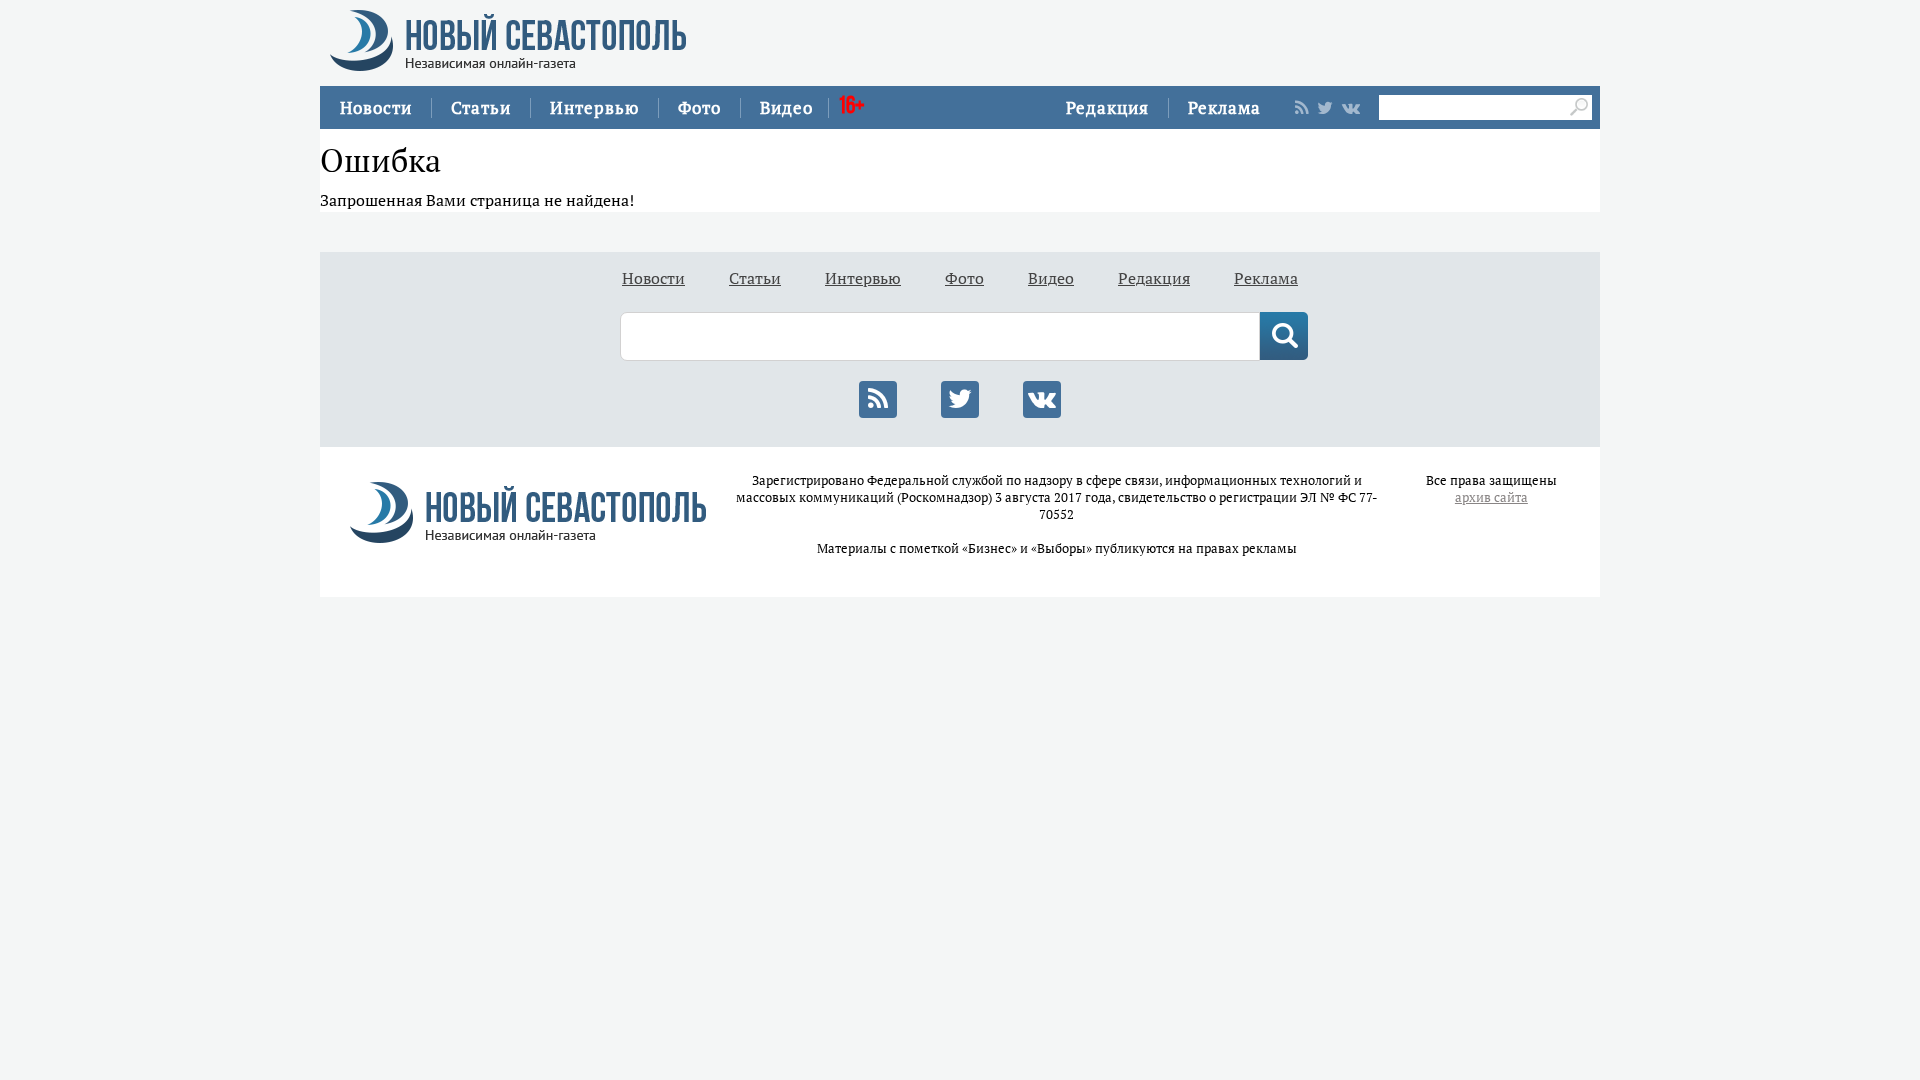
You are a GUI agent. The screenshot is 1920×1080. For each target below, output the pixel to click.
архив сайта (1491, 497)
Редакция (1107, 107)
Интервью (594, 107)
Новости (376, 107)
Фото (699, 107)
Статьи (481, 107)
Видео (786, 107)
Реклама (1224, 107)
